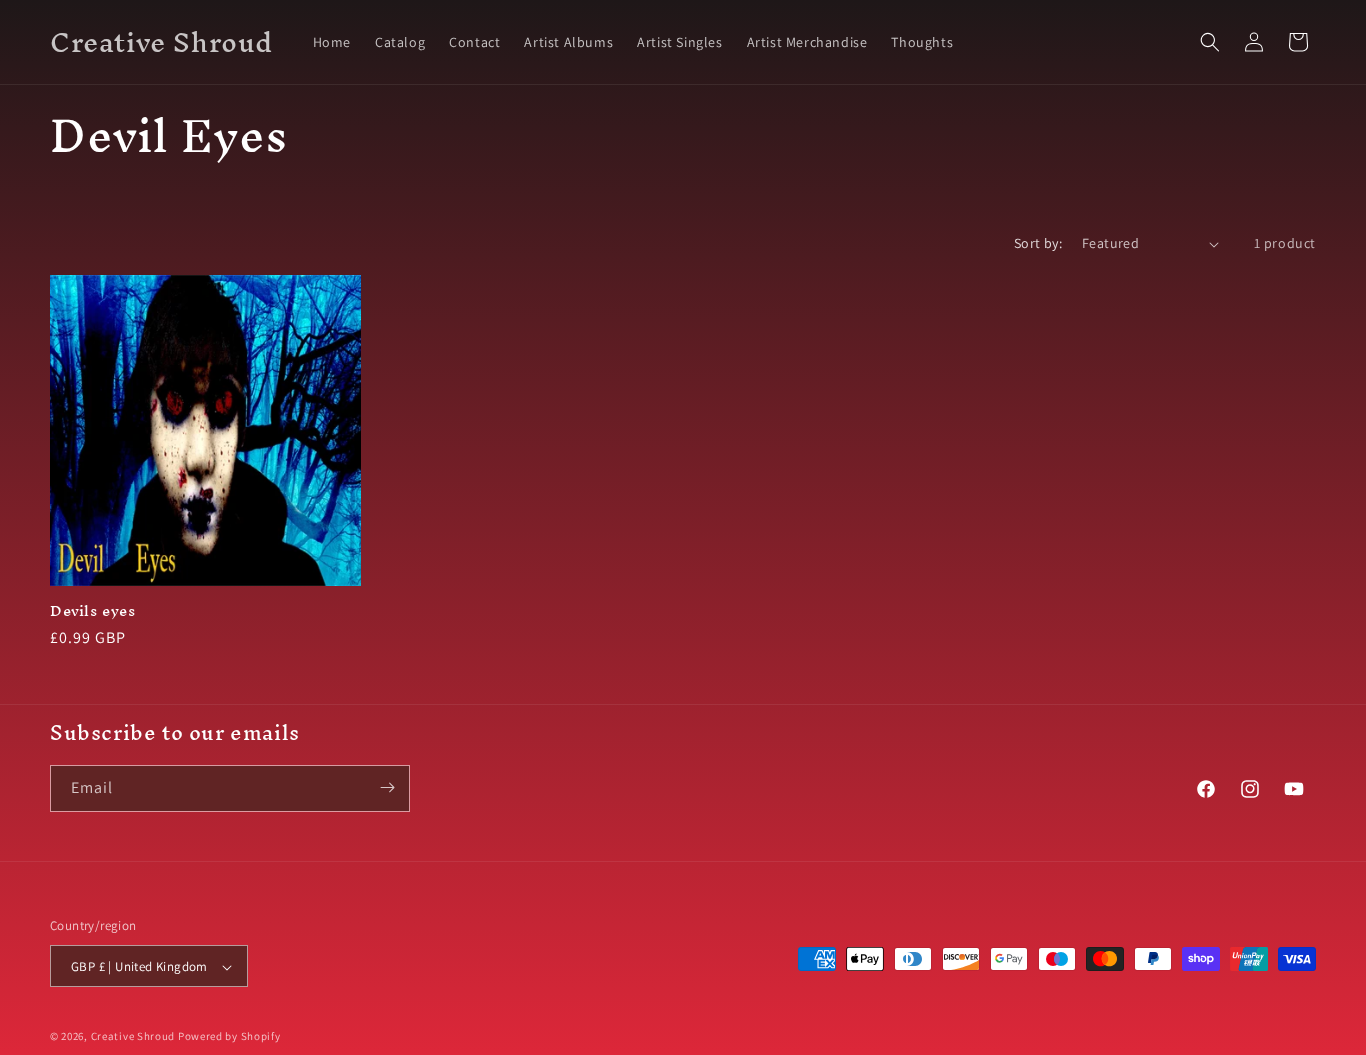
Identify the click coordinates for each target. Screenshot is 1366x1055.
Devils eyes (93, 611)
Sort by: (1038, 243)
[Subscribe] (387, 787)
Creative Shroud (133, 1037)
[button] (1210, 42)
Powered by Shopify (229, 1037)
